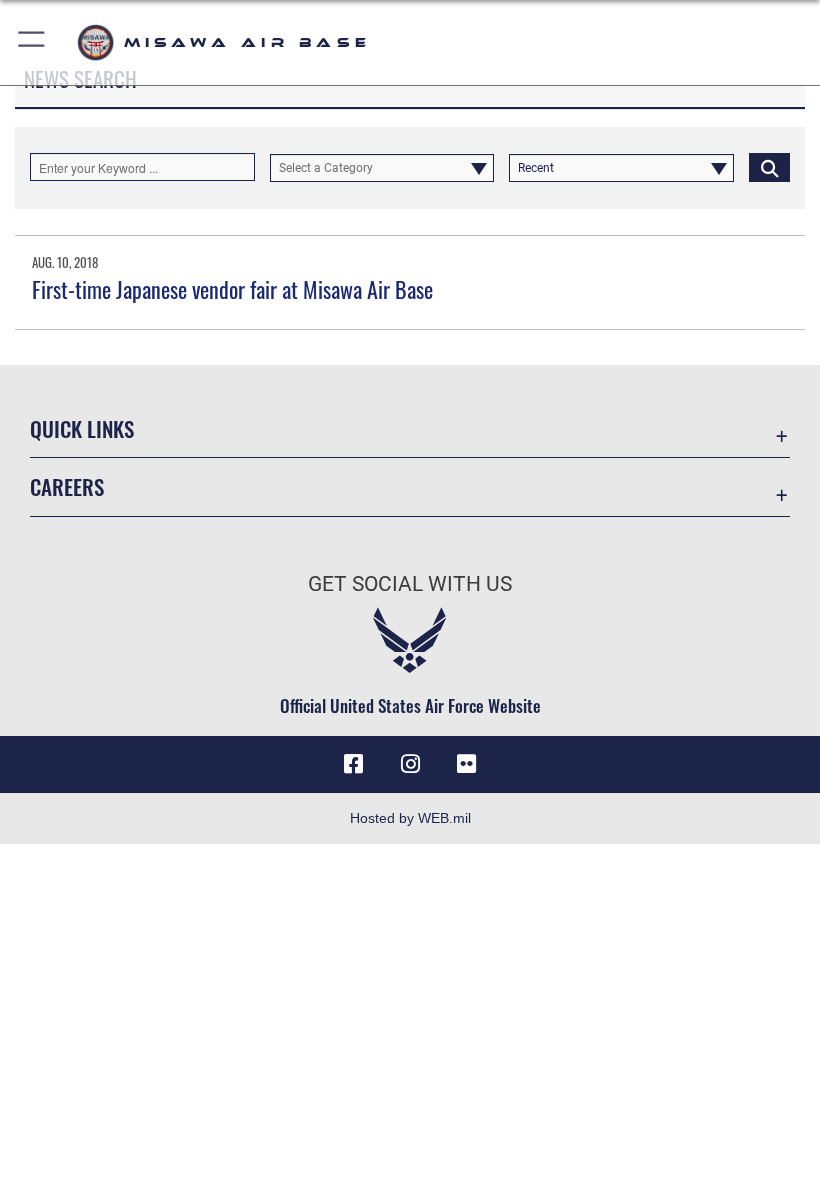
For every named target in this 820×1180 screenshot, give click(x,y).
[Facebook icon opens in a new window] (354, 764)
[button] (32, 42)
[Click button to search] (769, 167)
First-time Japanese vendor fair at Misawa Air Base (232, 289)
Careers (67, 486)
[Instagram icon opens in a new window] (410, 764)
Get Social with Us (410, 584)
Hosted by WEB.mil (410, 818)
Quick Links (82, 428)
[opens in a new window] (466, 764)
